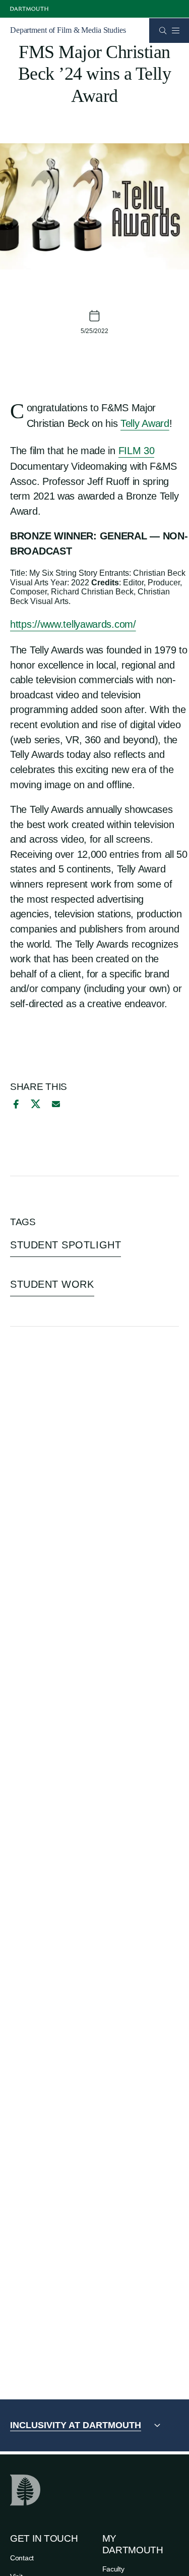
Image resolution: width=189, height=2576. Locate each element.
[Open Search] (163, 31)
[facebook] (15, 1104)
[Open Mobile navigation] (175, 30)
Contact (22, 2558)
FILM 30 (137, 451)
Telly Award (145, 423)
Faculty (113, 2569)
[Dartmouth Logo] (29, 9)
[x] (36, 1104)
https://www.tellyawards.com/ (73, 624)
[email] (56, 1104)
